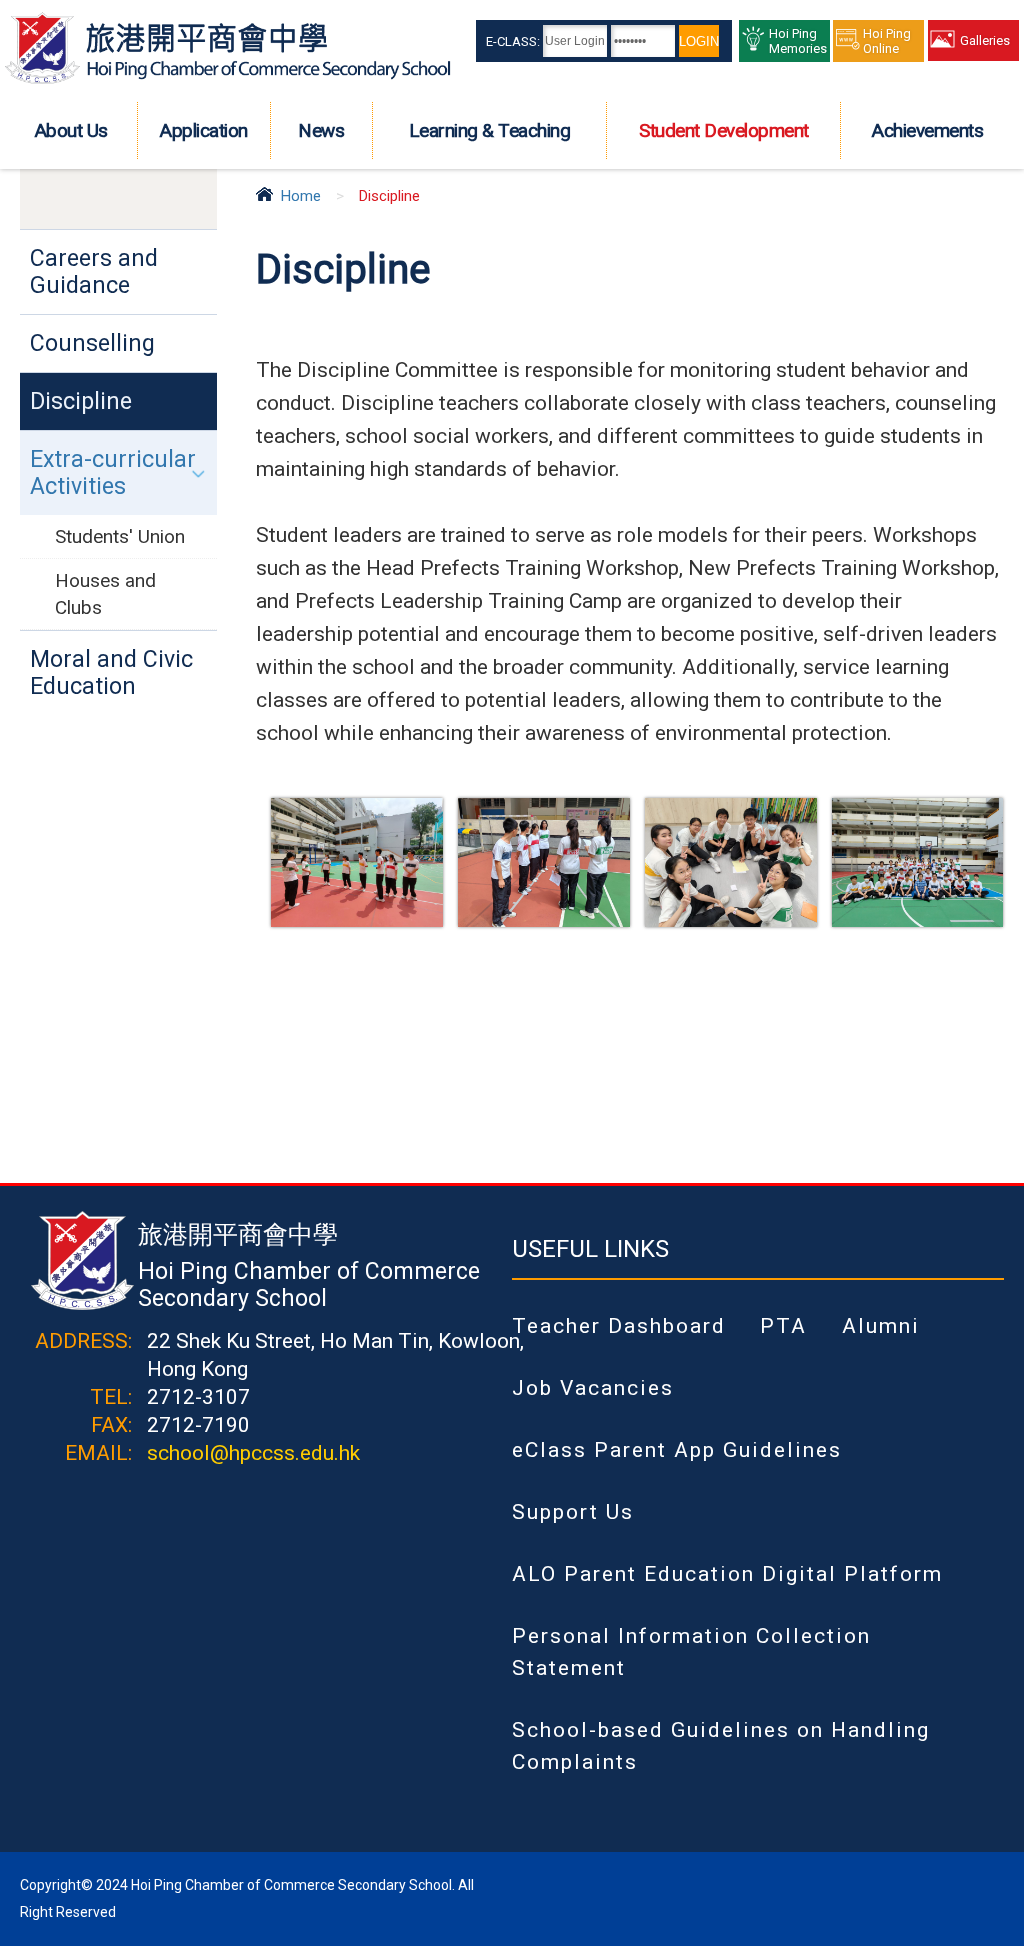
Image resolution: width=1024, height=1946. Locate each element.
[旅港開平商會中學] (228, 80)
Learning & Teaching (490, 130)
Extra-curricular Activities (113, 473)
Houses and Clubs (105, 594)
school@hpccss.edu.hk (253, 1453)
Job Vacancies (593, 1388)
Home (301, 196)
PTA (783, 1326)
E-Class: (513, 41)
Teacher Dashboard (619, 1326)
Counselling (92, 343)
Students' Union (120, 536)
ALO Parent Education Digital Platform (727, 1574)
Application (204, 130)
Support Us (573, 1512)
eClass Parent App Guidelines (677, 1450)
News (321, 130)
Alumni (881, 1326)
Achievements (927, 130)
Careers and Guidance (94, 272)
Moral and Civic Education (111, 673)
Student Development (724, 130)
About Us (71, 130)
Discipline (81, 401)
